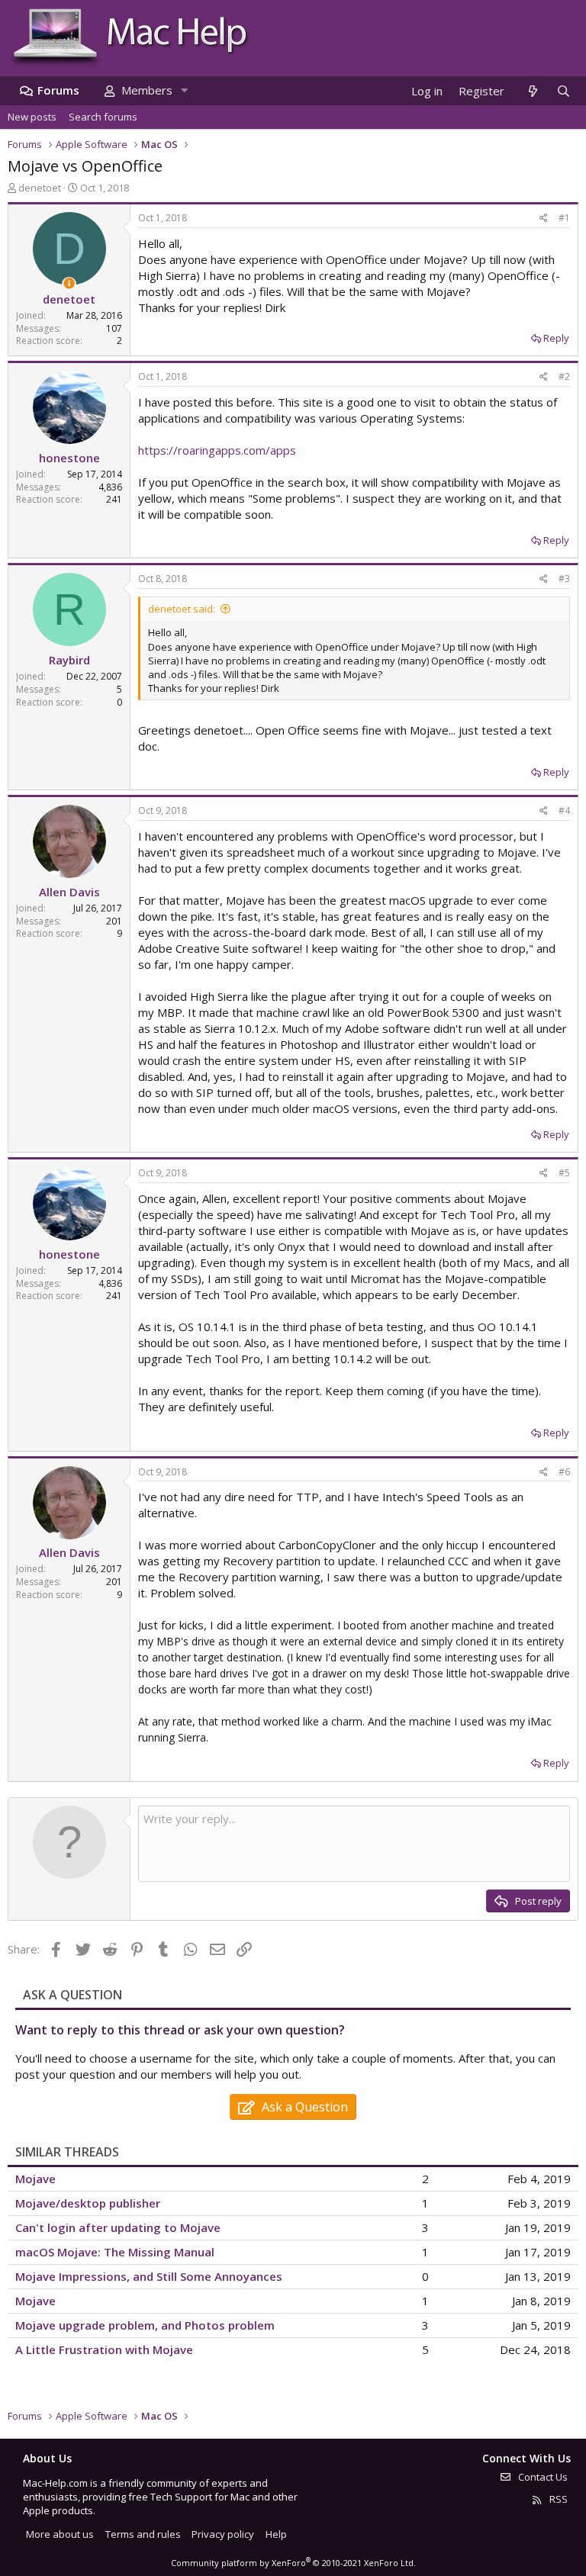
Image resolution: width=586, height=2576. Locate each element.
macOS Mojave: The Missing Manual (115, 2252)
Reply (556, 338)
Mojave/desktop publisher (88, 2203)
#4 (564, 810)
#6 (564, 1472)
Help (276, 2534)
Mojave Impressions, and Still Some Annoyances (149, 2276)
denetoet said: (182, 609)
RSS (557, 2499)
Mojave (35, 2179)
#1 (564, 218)
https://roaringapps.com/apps (217, 450)
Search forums (103, 117)
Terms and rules (143, 2534)
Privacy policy (223, 2534)
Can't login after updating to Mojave (118, 2227)
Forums (58, 90)
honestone (69, 458)
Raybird (69, 660)
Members (147, 90)
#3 (564, 579)
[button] (184, 90)
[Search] (563, 91)
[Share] (544, 219)
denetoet (40, 188)
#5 (564, 1173)
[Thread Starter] (69, 283)
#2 (564, 376)
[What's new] (532, 91)
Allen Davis (69, 892)
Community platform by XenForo (293, 2563)
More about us (60, 2534)
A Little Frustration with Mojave (104, 2349)
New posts (32, 117)
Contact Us (542, 2477)
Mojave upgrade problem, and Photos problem (145, 2325)
